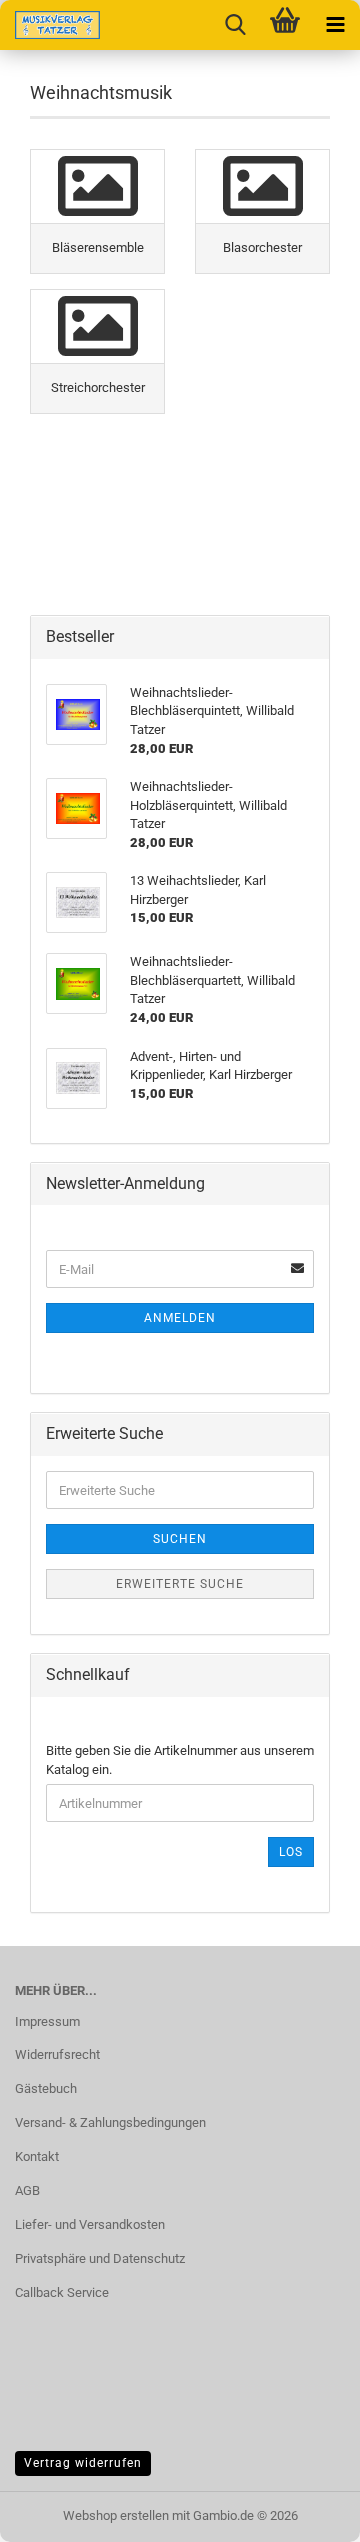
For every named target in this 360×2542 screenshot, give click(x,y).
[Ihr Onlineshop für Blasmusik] (50, 25)
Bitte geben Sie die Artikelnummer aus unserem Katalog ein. (180, 1760)
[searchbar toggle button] (235, 25)
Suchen (180, 1539)
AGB (27, 2190)
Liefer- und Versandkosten (90, 2224)
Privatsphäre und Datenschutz (100, 2258)
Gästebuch (46, 2088)
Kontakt (37, 2156)
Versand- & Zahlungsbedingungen (110, 2122)
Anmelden (180, 1318)
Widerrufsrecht (57, 2054)
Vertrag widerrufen (83, 2463)
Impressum (47, 2021)
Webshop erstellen (116, 2515)
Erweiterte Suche (180, 1584)
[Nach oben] (305, 2512)
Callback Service (62, 2292)
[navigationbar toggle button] (335, 25)
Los (291, 1852)
